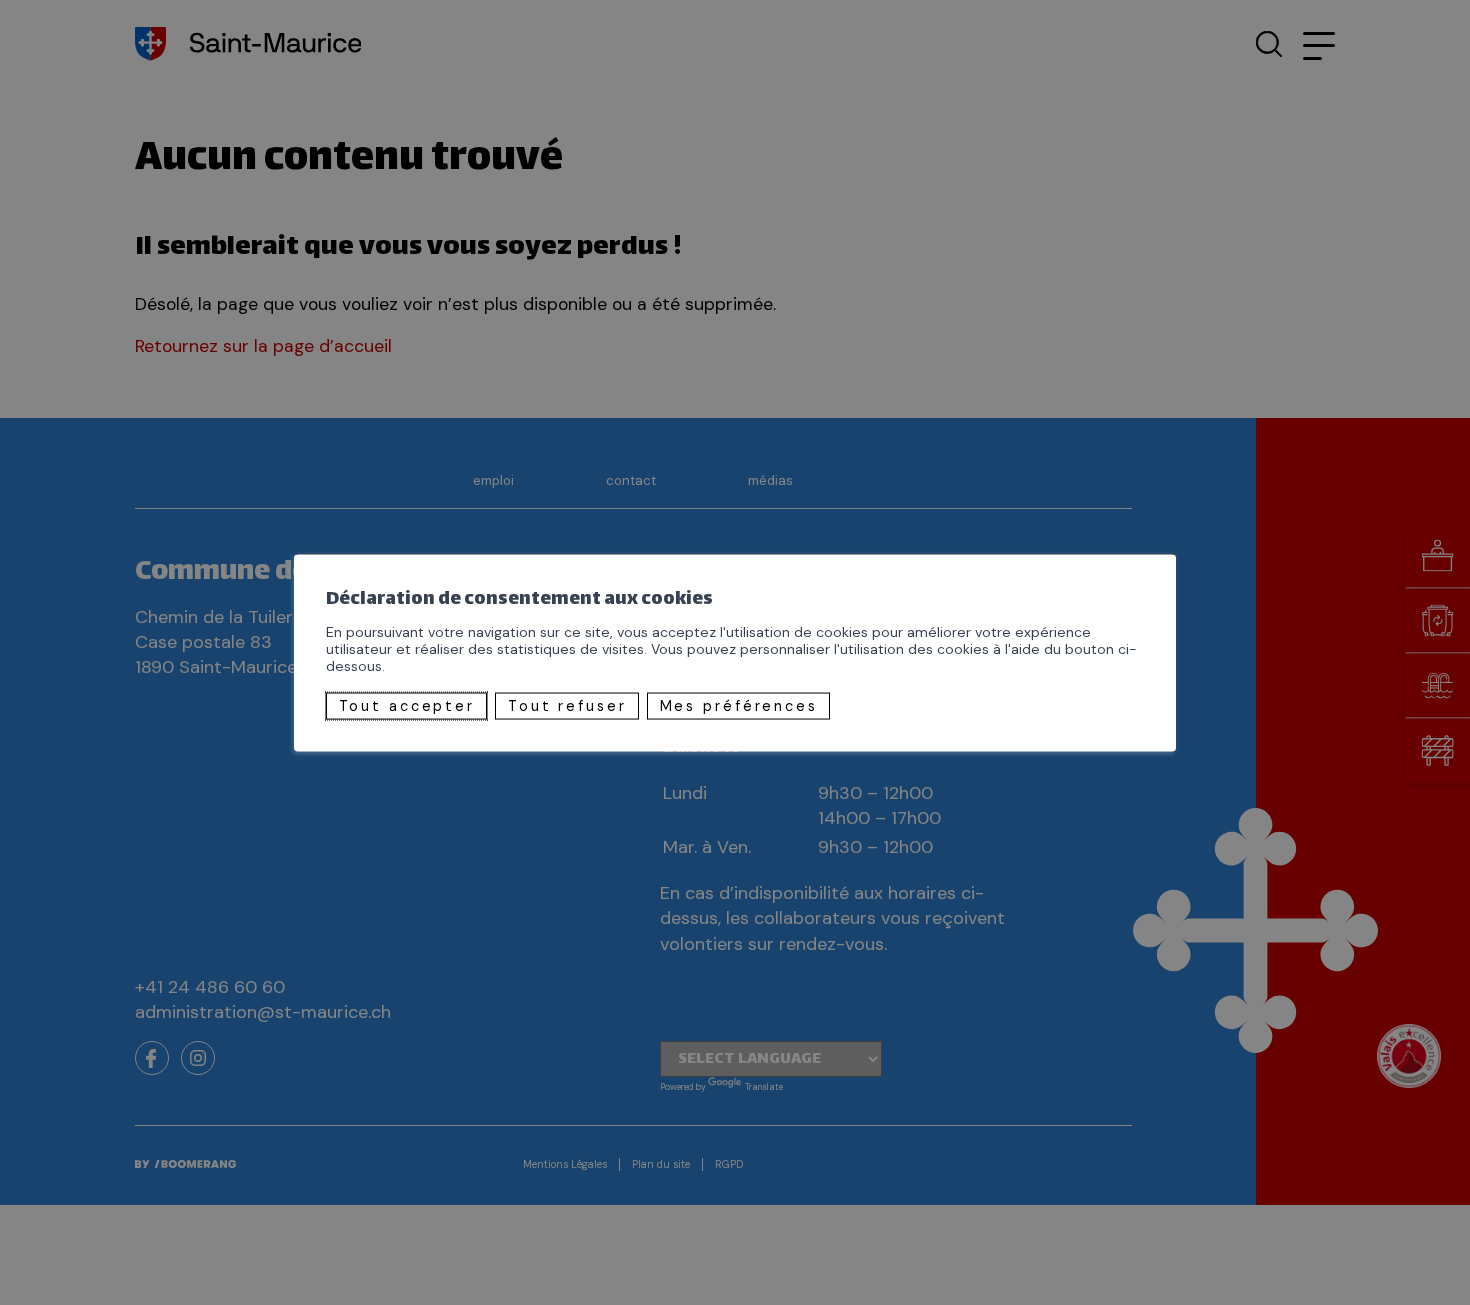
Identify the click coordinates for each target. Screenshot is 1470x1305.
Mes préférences (739, 706)
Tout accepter (407, 706)
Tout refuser (567, 706)
